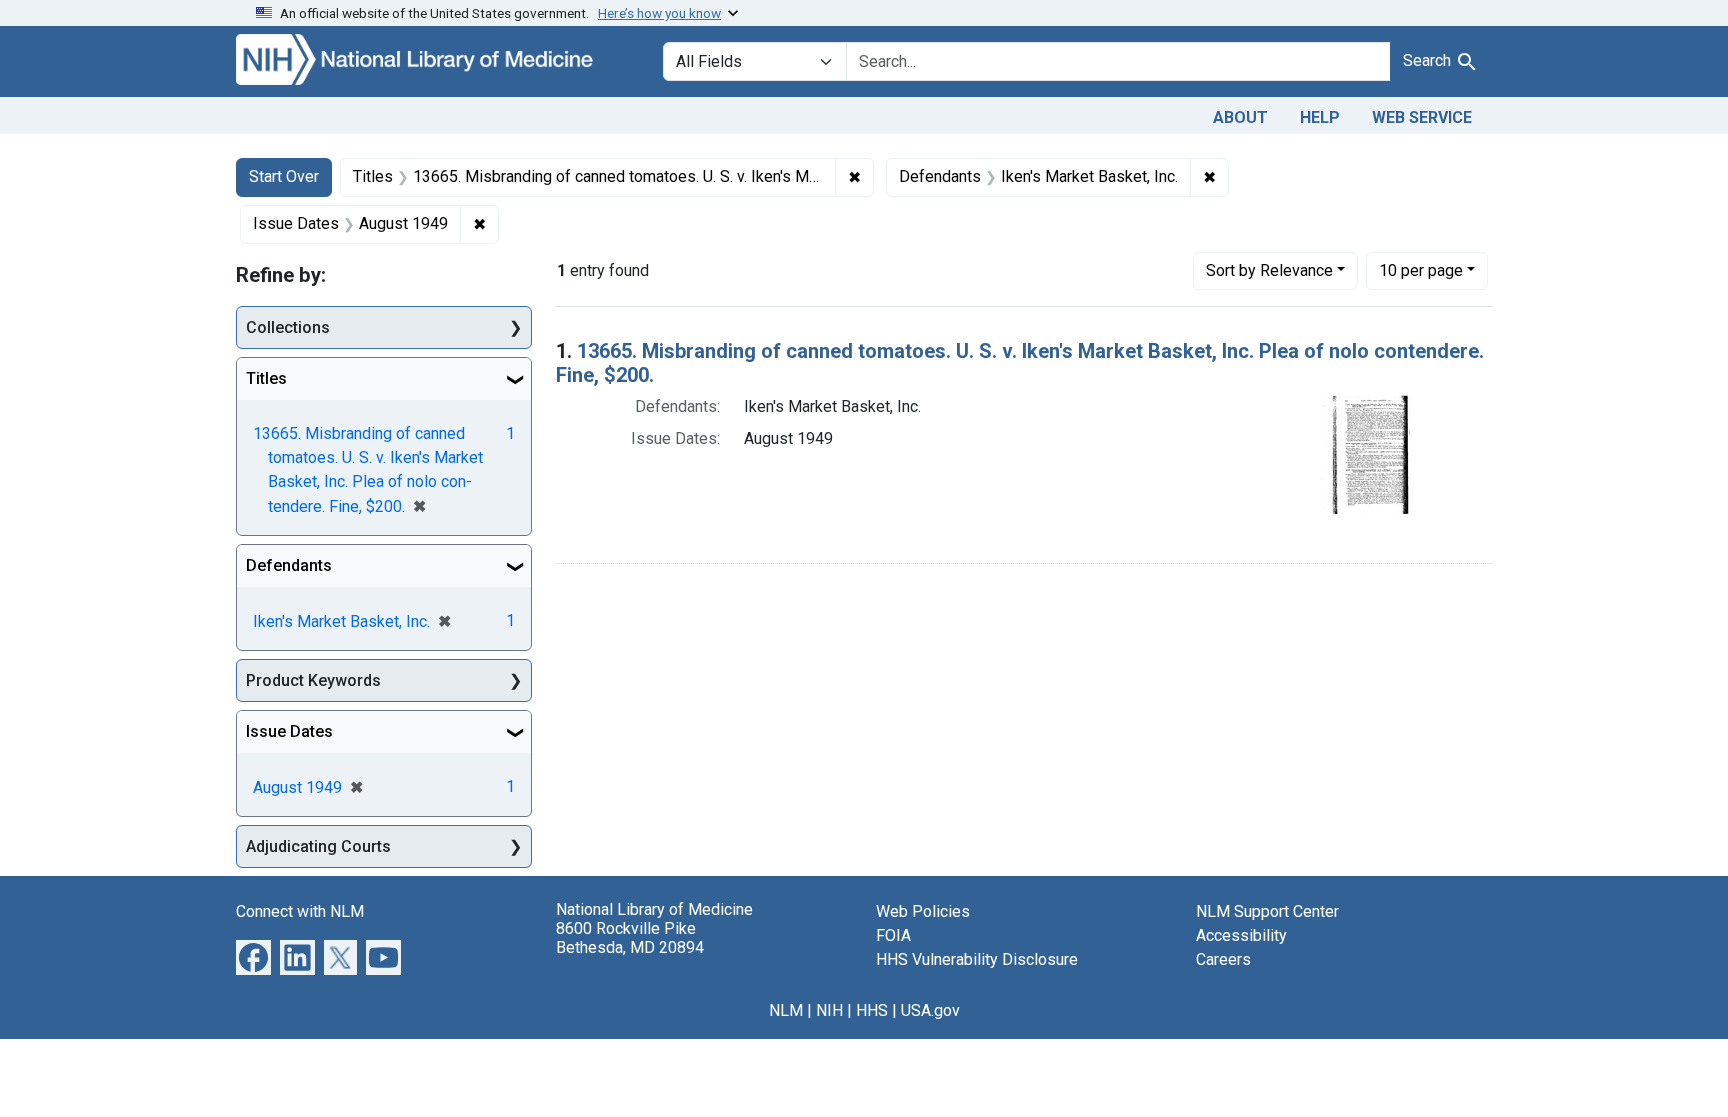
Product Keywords (313, 680)
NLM (786, 1010)
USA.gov (930, 1010)
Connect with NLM (300, 911)
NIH (829, 1010)
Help (1320, 117)
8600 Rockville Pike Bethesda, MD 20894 (630, 938)
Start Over (284, 176)
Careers (1223, 959)
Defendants (289, 565)
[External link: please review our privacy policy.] (253, 956)
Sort (1269, 270)
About (1240, 117)
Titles (266, 378)
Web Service (1422, 117)
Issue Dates (289, 731)
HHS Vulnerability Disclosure (977, 959)
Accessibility (1241, 935)
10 (1421, 270)
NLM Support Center (1267, 911)
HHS (872, 1010)
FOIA (893, 935)
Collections (288, 327)
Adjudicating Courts (318, 846)
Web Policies (923, 911)
